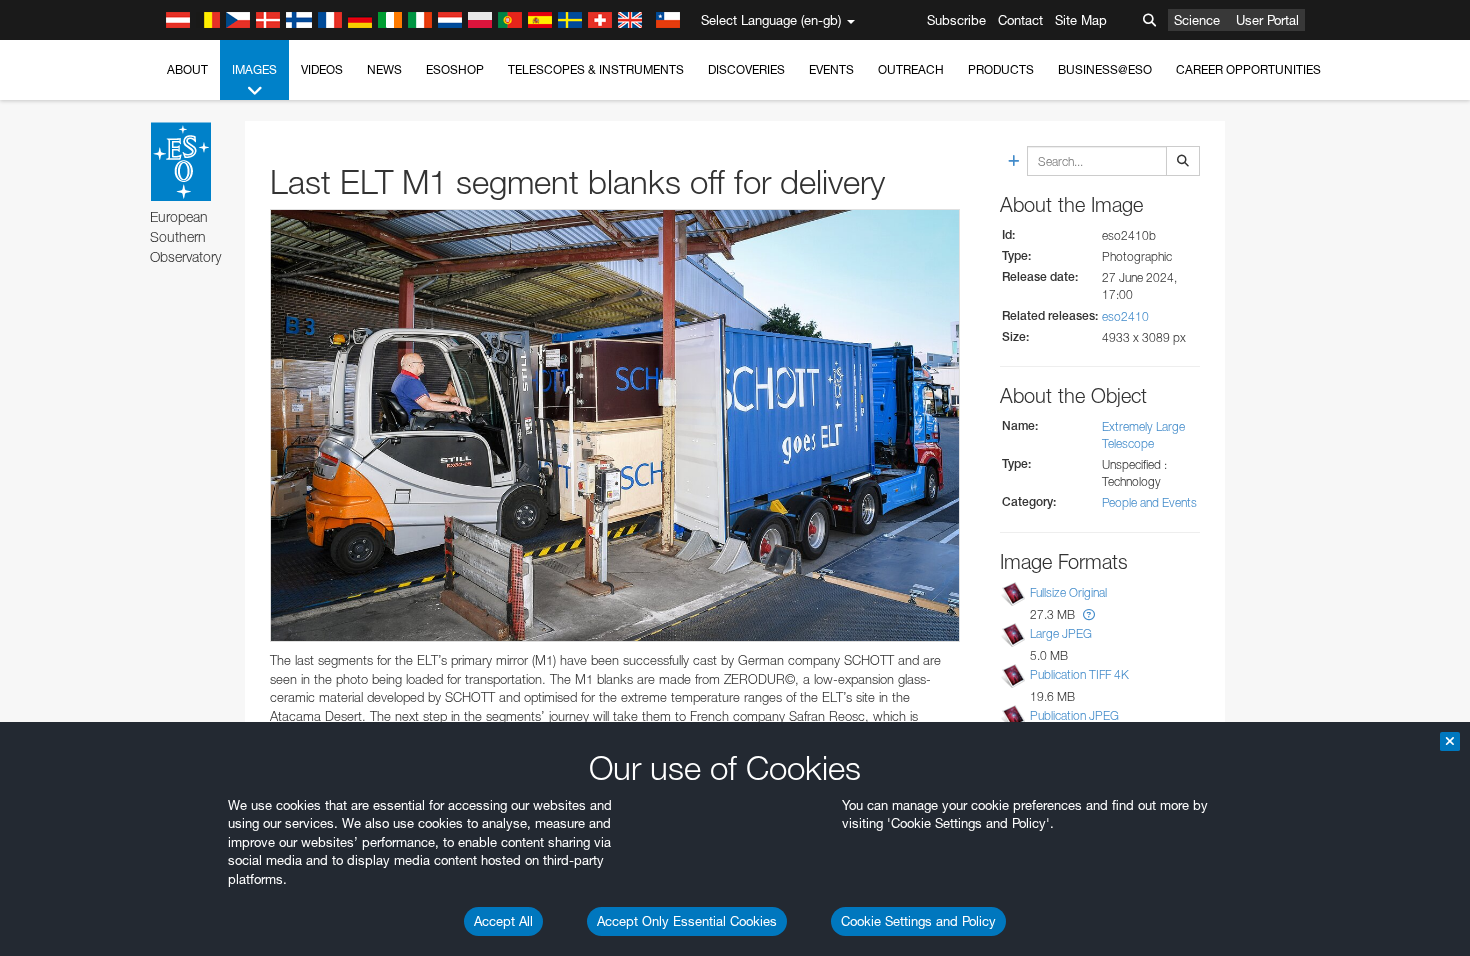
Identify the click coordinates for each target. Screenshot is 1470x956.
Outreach (911, 69)
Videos (322, 69)
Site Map (1081, 20)
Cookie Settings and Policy (918, 921)
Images (254, 69)
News (384, 69)
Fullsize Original (1068, 592)
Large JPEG (1061, 633)
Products (1001, 69)
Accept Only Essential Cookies (687, 921)
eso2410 (1125, 316)
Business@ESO (1105, 69)
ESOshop (455, 69)
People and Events (1149, 502)
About (187, 69)
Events (831, 69)
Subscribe (956, 20)
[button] (1089, 614)
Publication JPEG (1074, 715)
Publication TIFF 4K (1079, 674)
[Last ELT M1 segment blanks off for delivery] (615, 425)
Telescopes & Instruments (596, 69)
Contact (1020, 20)
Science (1197, 20)
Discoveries (746, 69)
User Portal (1267, 20)
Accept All (503, 921)
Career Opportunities (1248, 69)
